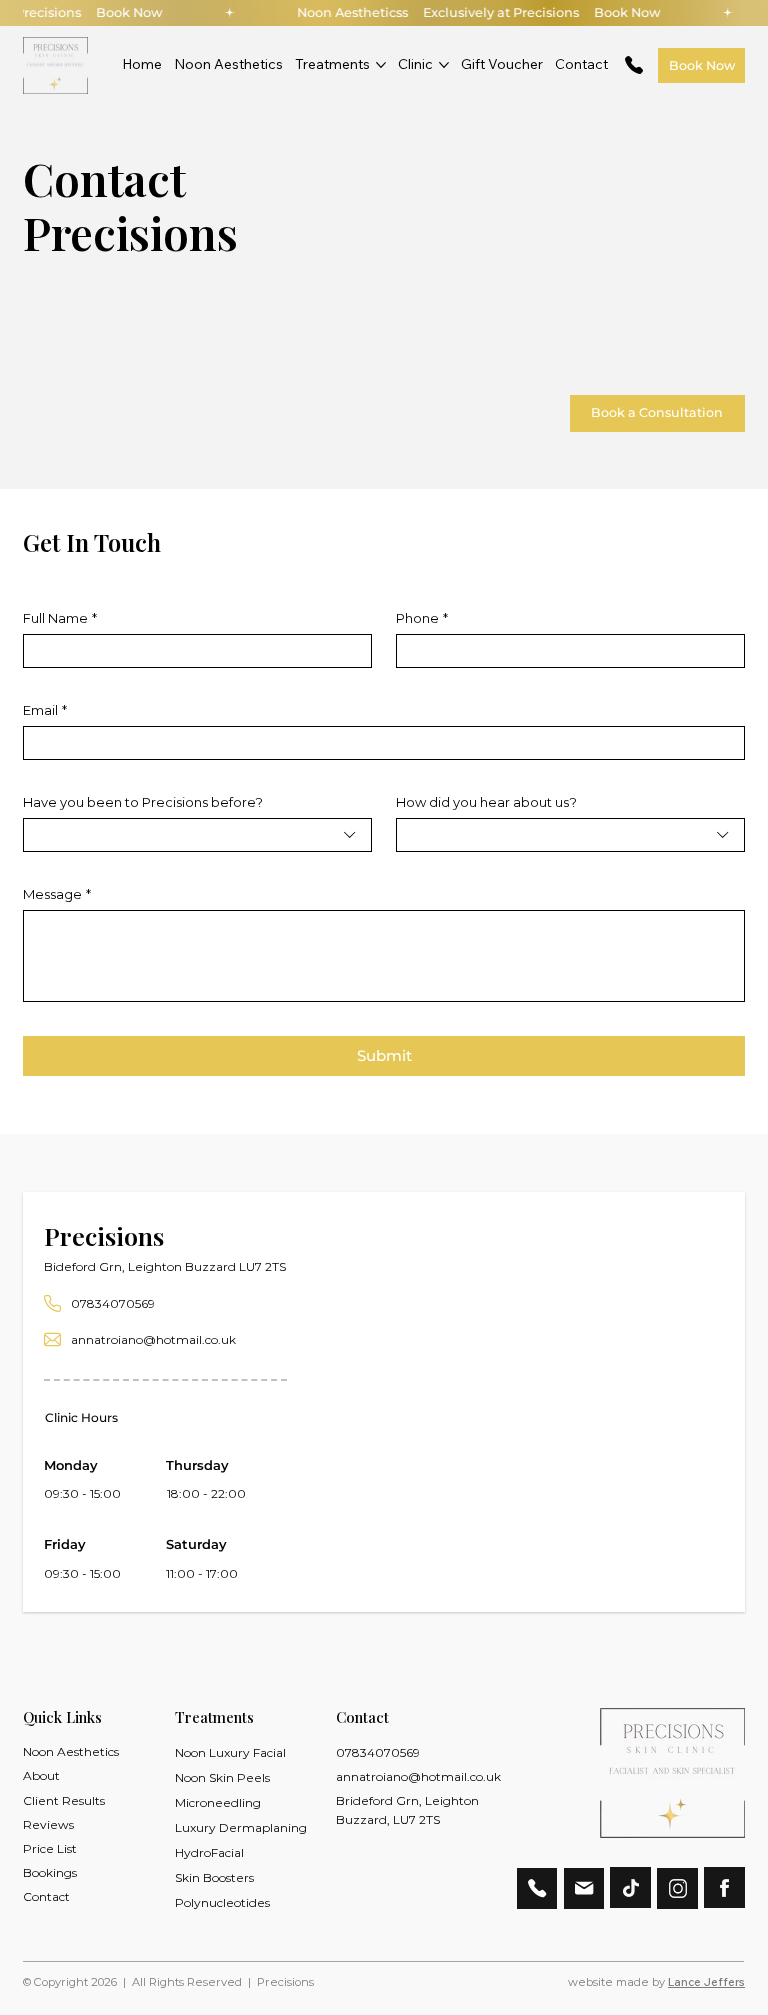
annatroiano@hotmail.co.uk (153, 1339)
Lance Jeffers (706, 1982)
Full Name (60, 618)
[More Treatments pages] (381, 65)
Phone (422, 618)
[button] (423, 1810)
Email (45, 710)
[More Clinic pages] (444, 65)
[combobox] (197, 835)
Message (57, 894)
